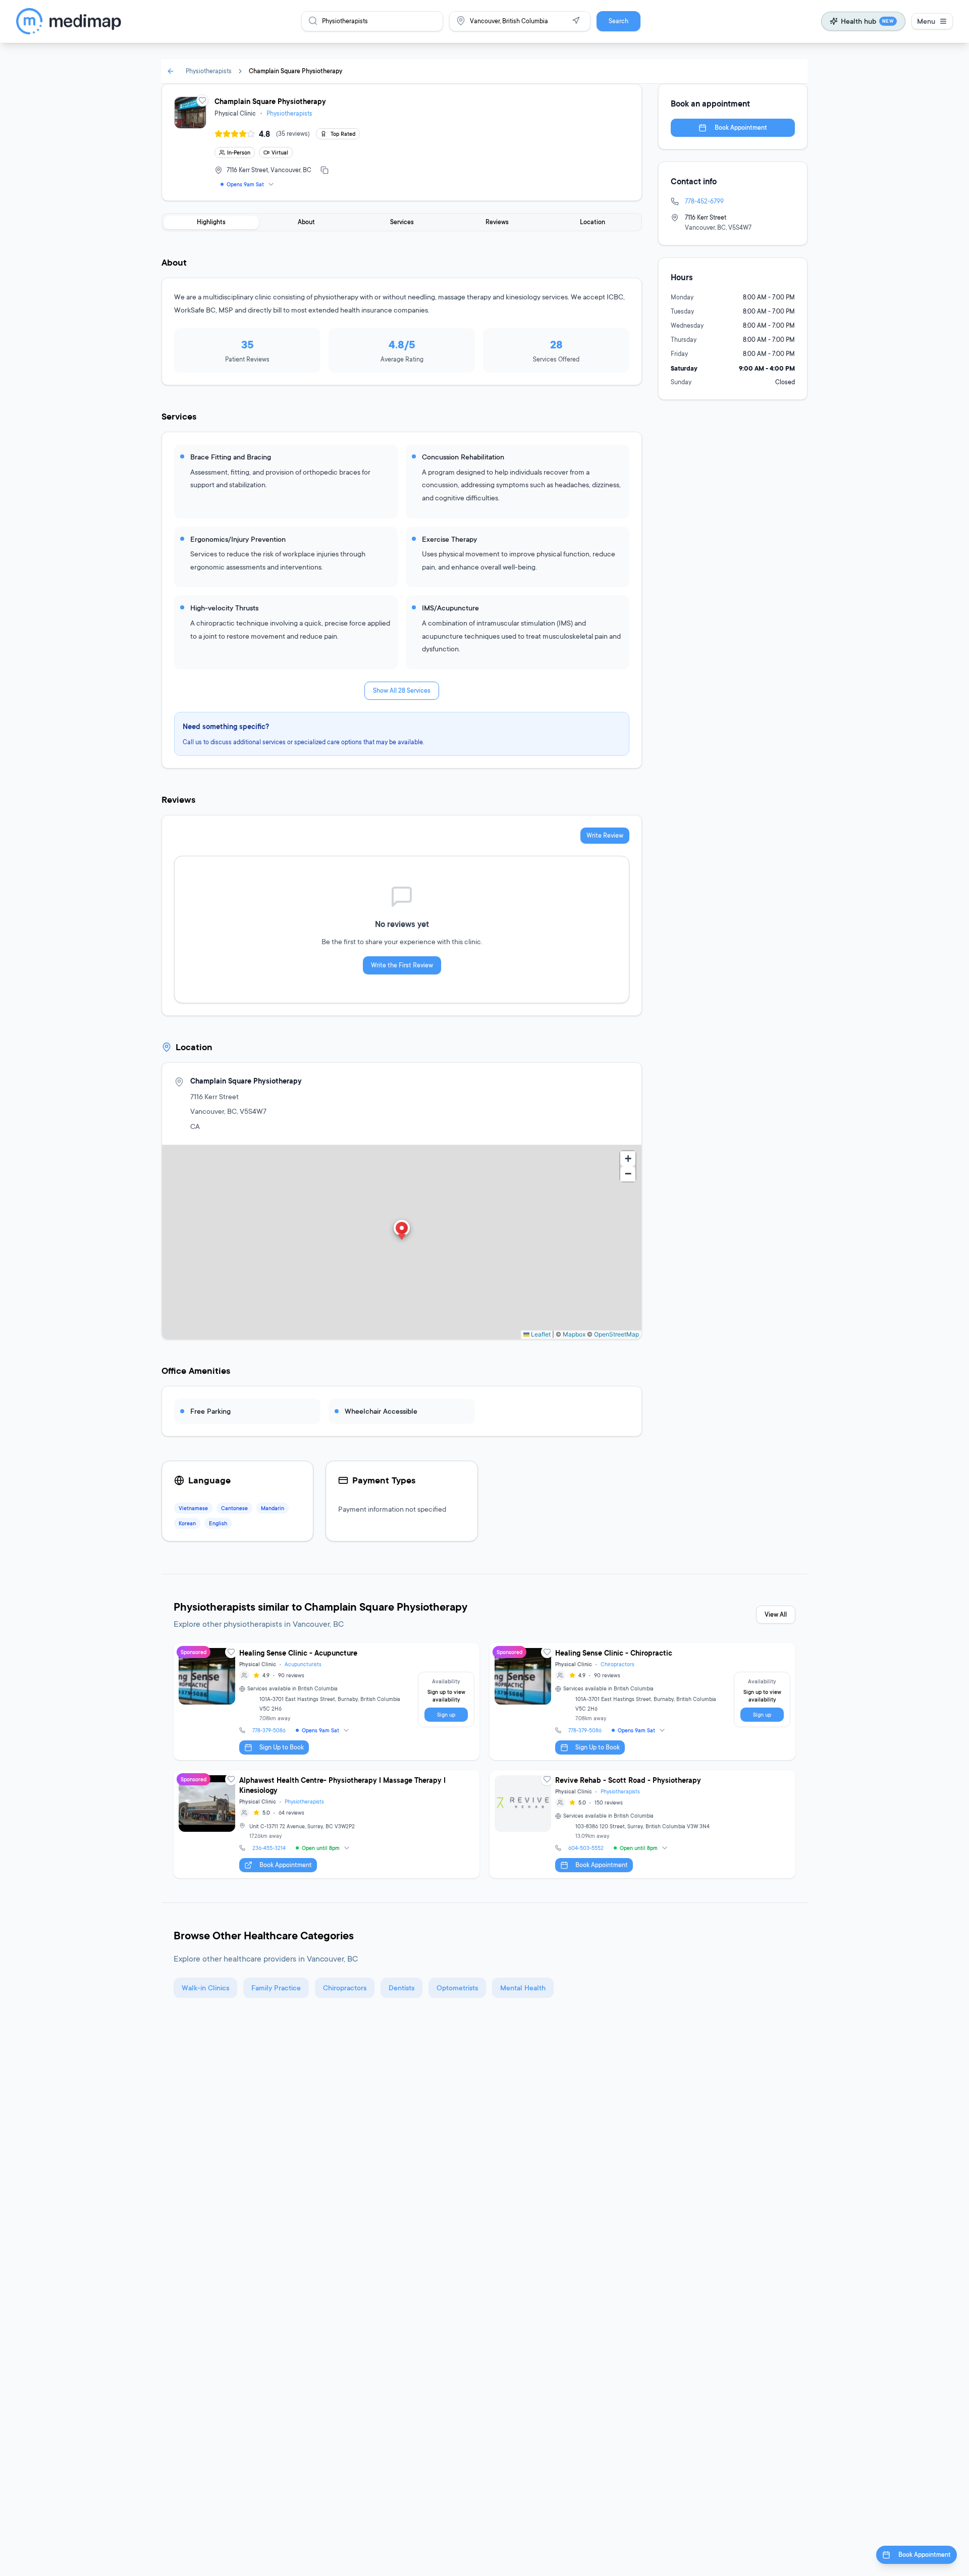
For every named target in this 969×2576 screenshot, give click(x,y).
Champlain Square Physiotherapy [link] (295, 71)
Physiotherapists (209, 71)
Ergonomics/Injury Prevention (238, 539)
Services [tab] (402, 222)
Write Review (605, 835)
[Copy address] (325, 170)
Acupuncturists (303, 1664)
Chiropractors (617, 1664)
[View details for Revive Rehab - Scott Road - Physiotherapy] (642, 1824)
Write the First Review (402, 965)
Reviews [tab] (497, 222)
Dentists (401, 1988)
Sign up (446, 1715)
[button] (402, 1231)
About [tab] (306, 222)
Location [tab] (593, 222)
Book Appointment (741, 127)
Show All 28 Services (402, 690)
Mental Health (523, 1988)
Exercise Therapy (449, 539)
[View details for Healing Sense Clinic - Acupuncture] (327, 1702)
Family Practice (276, 1988)
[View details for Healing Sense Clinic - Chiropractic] (642, 1702)
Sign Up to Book (282, 1747)
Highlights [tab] (211, 222)
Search (618, 21)
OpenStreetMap (616, 1334)
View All (776, 1614)
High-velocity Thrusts (224, 608)
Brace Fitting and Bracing (231, 457)
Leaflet (540, 1334)
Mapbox (574, 1334)
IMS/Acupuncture (450, 608)
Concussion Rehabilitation (463, 457)
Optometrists (457, 1988)
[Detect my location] (576, 21)
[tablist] (402, 222)
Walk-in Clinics (205, 1988)
